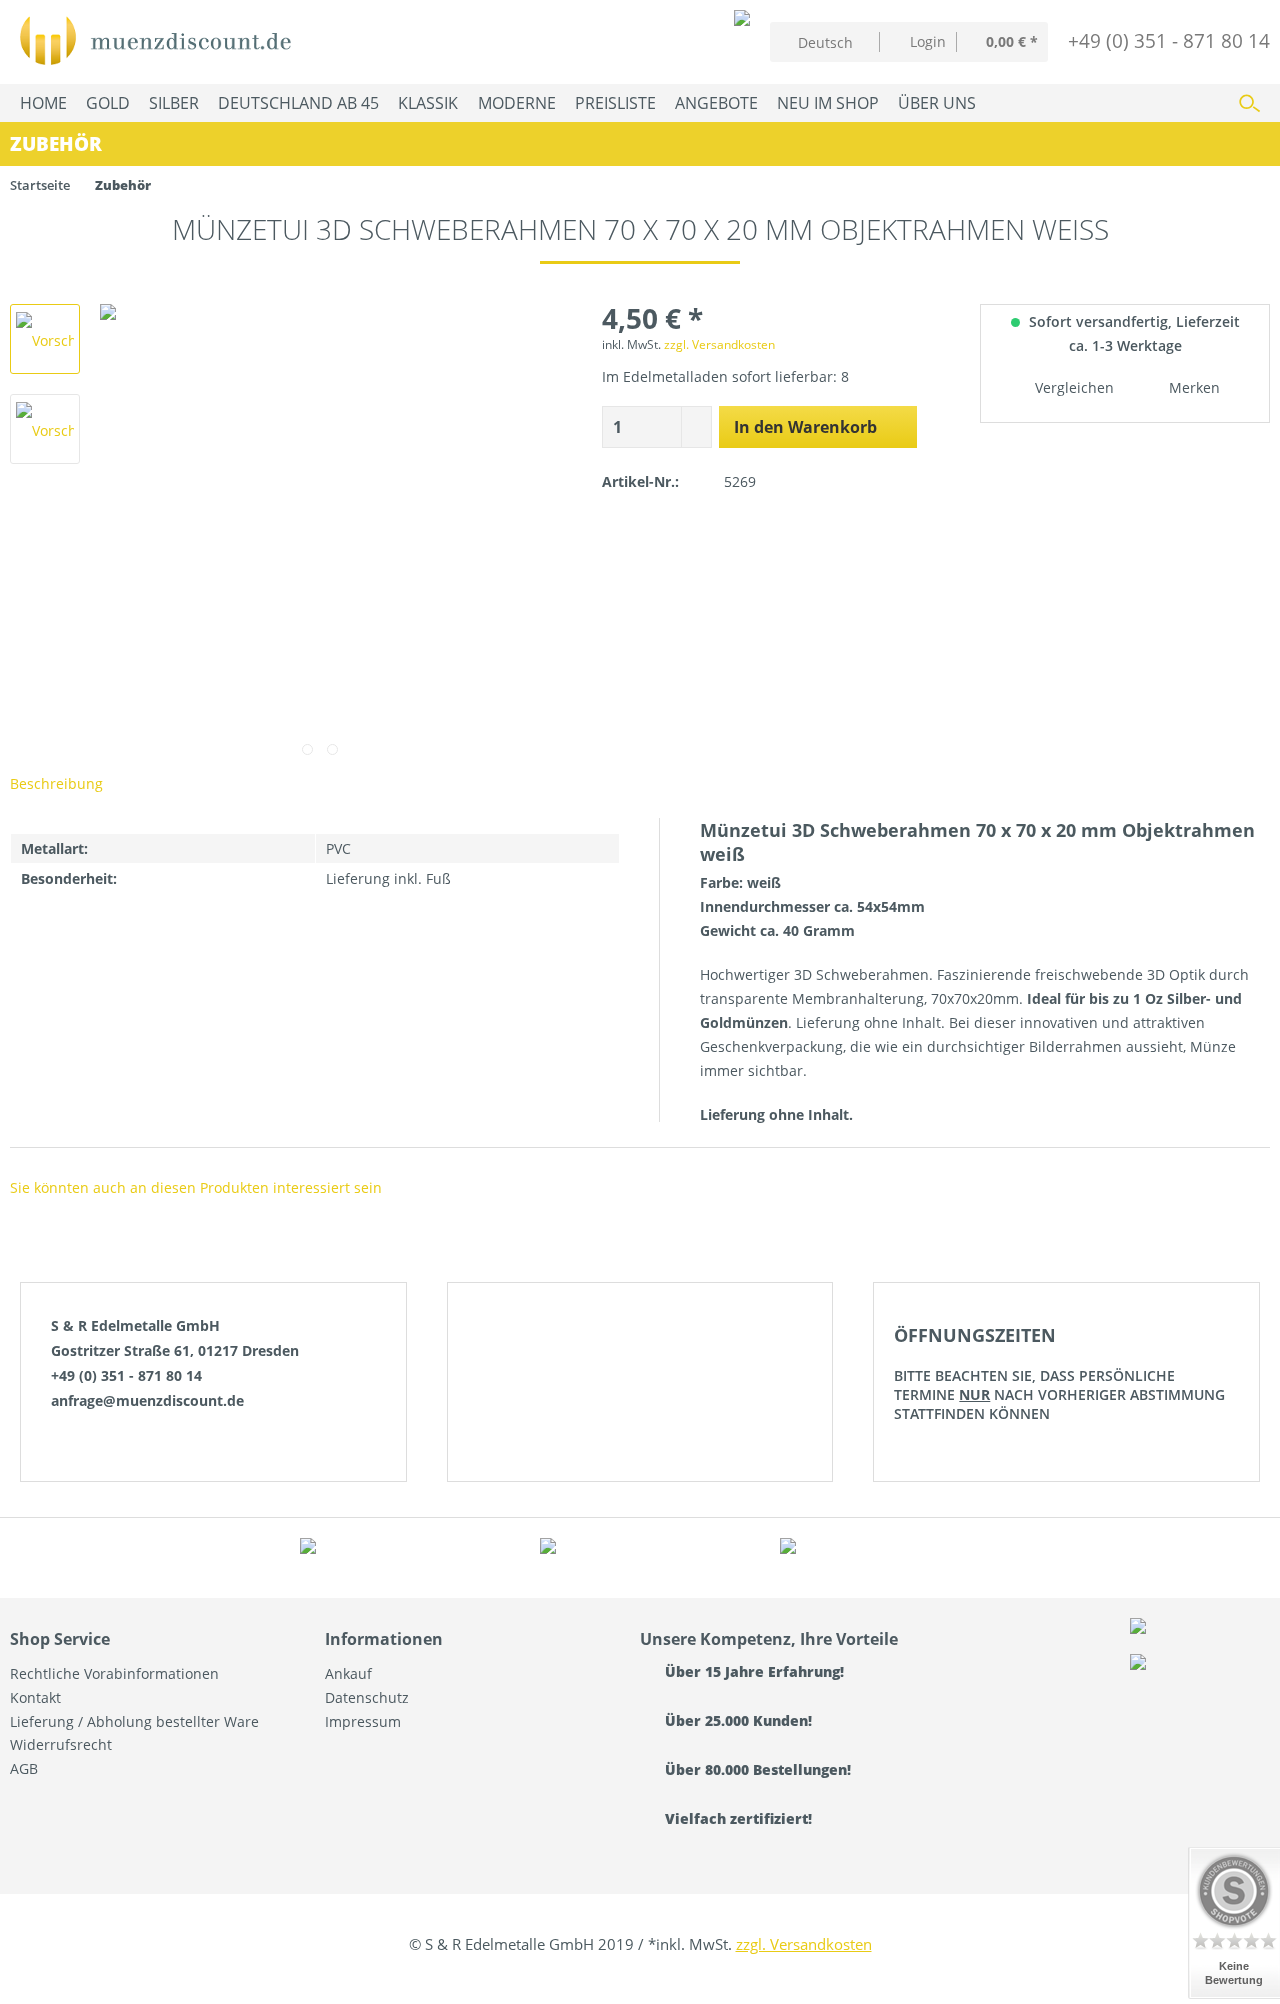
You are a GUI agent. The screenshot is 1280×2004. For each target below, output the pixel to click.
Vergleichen (1072, 387)
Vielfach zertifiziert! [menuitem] (736, 1818)
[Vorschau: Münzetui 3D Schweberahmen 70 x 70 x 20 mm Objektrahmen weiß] (45, 339)
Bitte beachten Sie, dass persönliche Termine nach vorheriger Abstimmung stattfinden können (1059, 1373)
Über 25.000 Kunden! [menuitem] (736, 1720)
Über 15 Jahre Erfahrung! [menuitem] (752, 1671)
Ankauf (348, 1673)
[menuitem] (918, 41)
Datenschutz (367, 1697)
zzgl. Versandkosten (719, 344)
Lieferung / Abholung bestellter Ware (134, 1721)
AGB (24, 1768)
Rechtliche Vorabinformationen (114, 1673)
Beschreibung (56, 783)
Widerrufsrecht (61, 1744)
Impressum (363, 1721)
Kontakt (35, 1697)
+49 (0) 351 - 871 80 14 (1169, 40)
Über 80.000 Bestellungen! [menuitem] (756, 1769)
